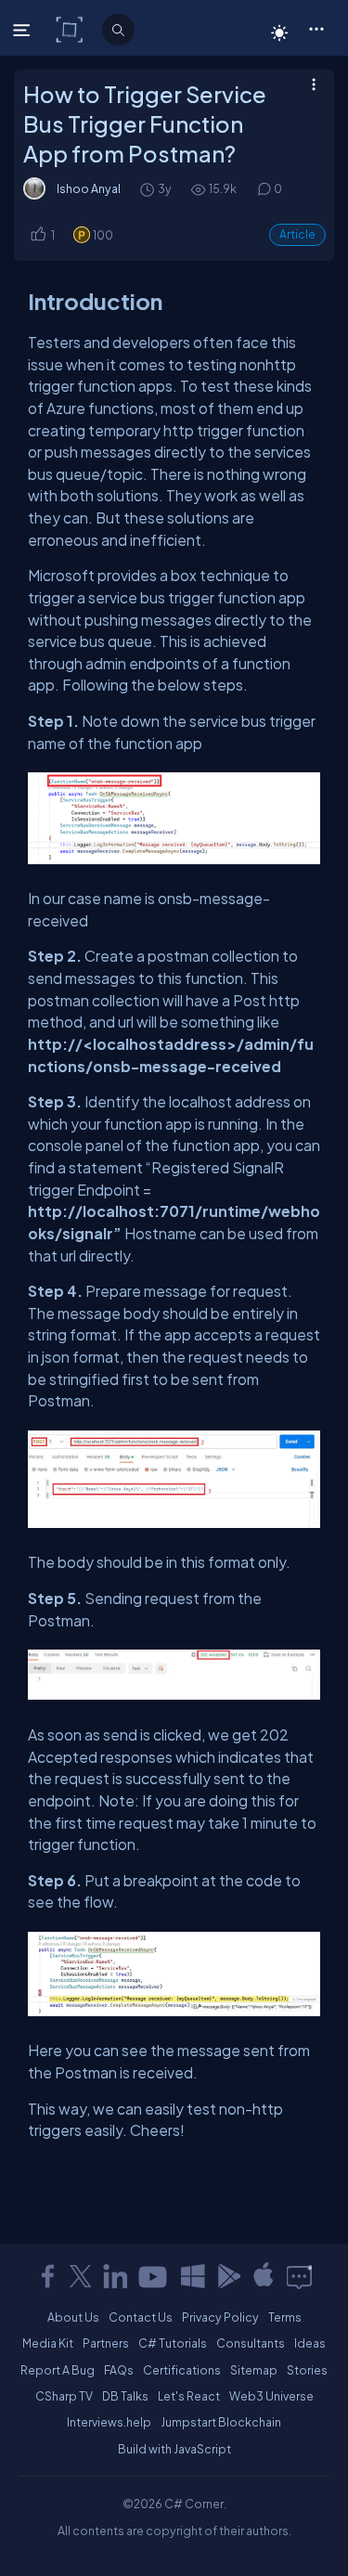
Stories (307, 2370)
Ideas (310, 2343)
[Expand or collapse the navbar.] (24, 30)
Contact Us (141, 2317)
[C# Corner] (71, 29)
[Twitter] (81, 2276)
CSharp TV (64, 2396)
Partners (106, 2343)
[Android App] (228, 2276)
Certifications (182, 2370)
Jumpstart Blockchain (221, 2422)
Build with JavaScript (174, 2449)
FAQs (119, 2370)
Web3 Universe (271, 2396)
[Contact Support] (299, 2276)
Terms (285, 2317)
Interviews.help (109, 2422)
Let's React (189, 2396)
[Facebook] (47, 2276)
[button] (316, 28)
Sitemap (254, 2370)
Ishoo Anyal (89, 188)
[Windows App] (193, 2276)
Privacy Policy (220, 2317)
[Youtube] (154, 2276)
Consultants (251, 2343)
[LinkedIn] (115, 2276)
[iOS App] (264, 2276)
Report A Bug (58, 2370)
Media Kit (48, 2343)
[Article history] (148, 189)
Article (297, 234)
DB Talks (125, 2396)
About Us (73, 2317)
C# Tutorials (173, 2343)
